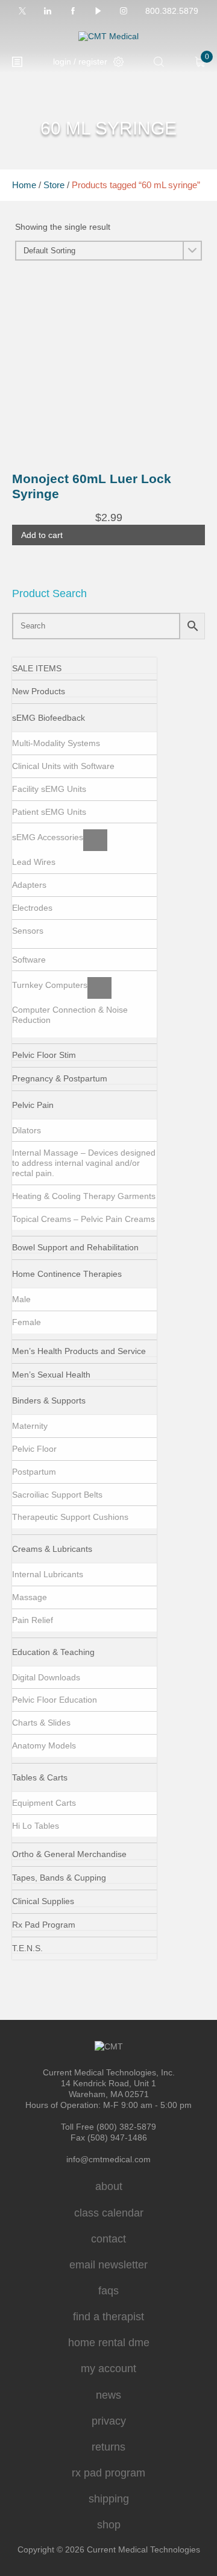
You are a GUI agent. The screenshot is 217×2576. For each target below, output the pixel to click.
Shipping (109, 2499)
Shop (109, 2525)
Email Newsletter (108, 2265)
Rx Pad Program (108, 2473)
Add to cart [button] (42, 535)
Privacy (109, 2421)
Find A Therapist (108, 2317)
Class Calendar (109, 2213)
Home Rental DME (109, 2343)
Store (54, 185)
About (109, 2186)
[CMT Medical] (108, 36)
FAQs (108, 2291)
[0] (200, 62)
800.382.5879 (172, 11)
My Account (108, 2369)
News (108, 2395)
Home (24, 185)
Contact (108, 2239)
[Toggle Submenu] (97, 721)
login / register (80, 62)
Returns (108, 2447)
